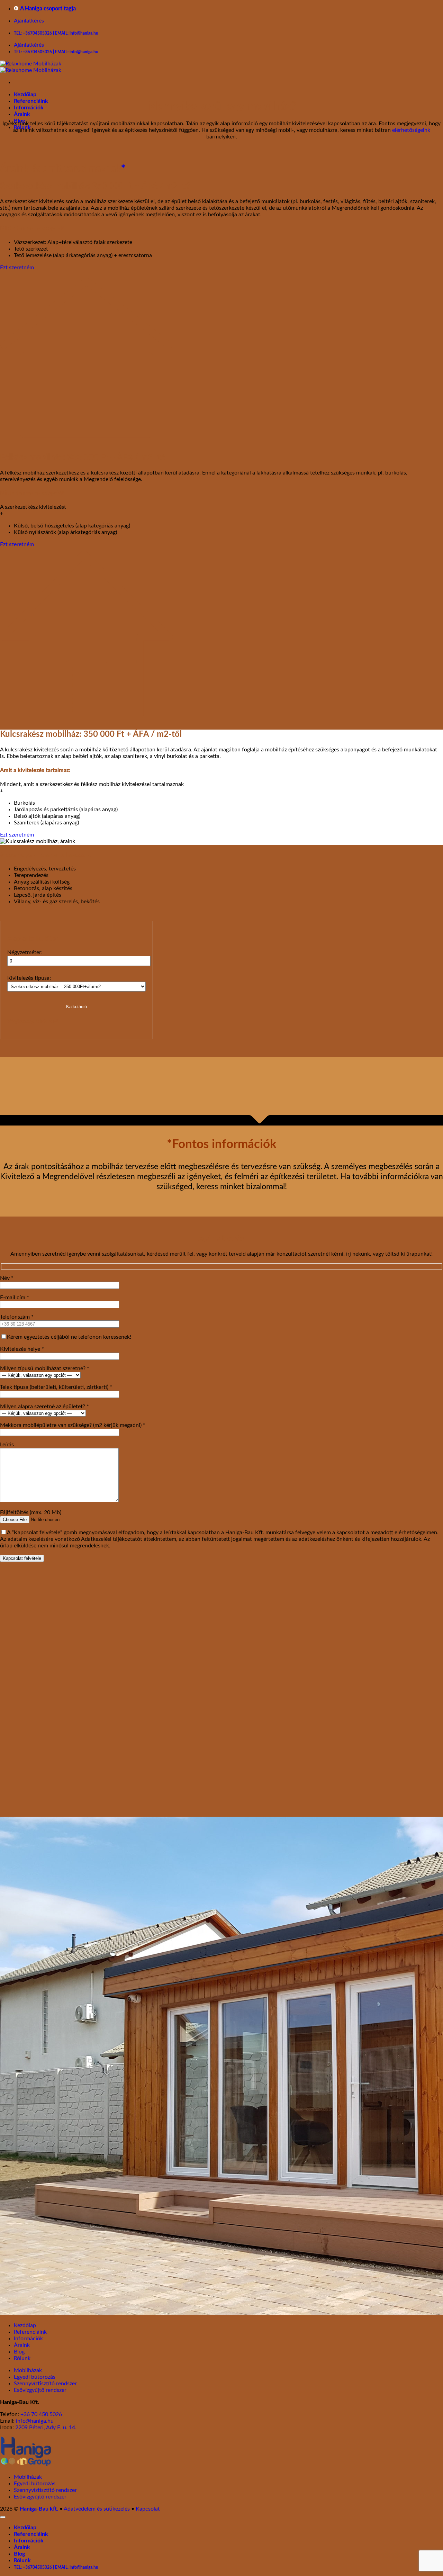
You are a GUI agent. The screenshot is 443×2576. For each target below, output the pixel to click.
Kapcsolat (148, 2509)
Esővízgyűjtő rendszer (40, 2390)
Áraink (22, 114)
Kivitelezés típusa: (29, 978)
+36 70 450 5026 (41, 2414)
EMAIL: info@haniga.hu (77, 33)
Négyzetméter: (25, 952)
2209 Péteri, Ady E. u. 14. (46, 2428)
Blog (19, 2352)
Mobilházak (28, 2370)
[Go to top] (3, 2517)
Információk (29, 108)
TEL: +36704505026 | (34, 33)
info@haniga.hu (35, 2421)
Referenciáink (31, 101)
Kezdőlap (25, 94)
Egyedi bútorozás (35, 2377)
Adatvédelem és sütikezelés (97, 2509)
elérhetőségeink (411, 130)
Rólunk (22, 2358)
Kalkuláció (76, 1007)
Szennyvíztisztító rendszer (45, 2384)
